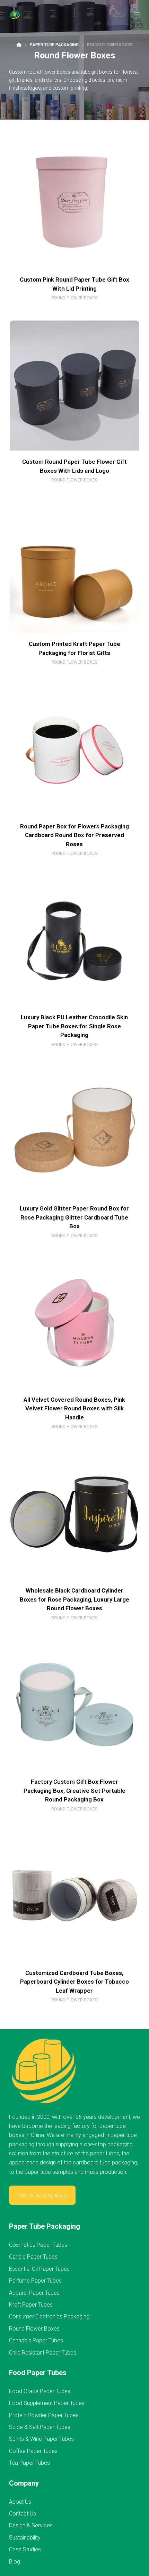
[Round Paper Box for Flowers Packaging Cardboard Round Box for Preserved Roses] (74, 750)
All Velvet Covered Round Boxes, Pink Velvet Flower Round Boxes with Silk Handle (74, 1408)
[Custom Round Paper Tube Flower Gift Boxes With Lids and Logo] (74, 386)
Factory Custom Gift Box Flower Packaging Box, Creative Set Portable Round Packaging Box (74, 1791)
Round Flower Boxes (74, 298)
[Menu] (137, 15)
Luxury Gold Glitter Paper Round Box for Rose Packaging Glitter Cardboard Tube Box (74, 1217)
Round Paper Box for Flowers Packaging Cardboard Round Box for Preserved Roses (74, 835)
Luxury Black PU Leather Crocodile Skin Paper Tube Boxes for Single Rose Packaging (74, 1026)
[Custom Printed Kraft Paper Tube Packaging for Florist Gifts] (74, 568)
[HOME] (19, 45)
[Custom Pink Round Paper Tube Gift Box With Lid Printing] (74, 203)
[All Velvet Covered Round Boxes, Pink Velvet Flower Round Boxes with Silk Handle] (74, 1323)
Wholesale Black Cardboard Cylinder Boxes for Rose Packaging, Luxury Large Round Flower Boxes (74, 1599)
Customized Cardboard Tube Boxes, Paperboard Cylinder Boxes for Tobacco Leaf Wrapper (74, 1982)
